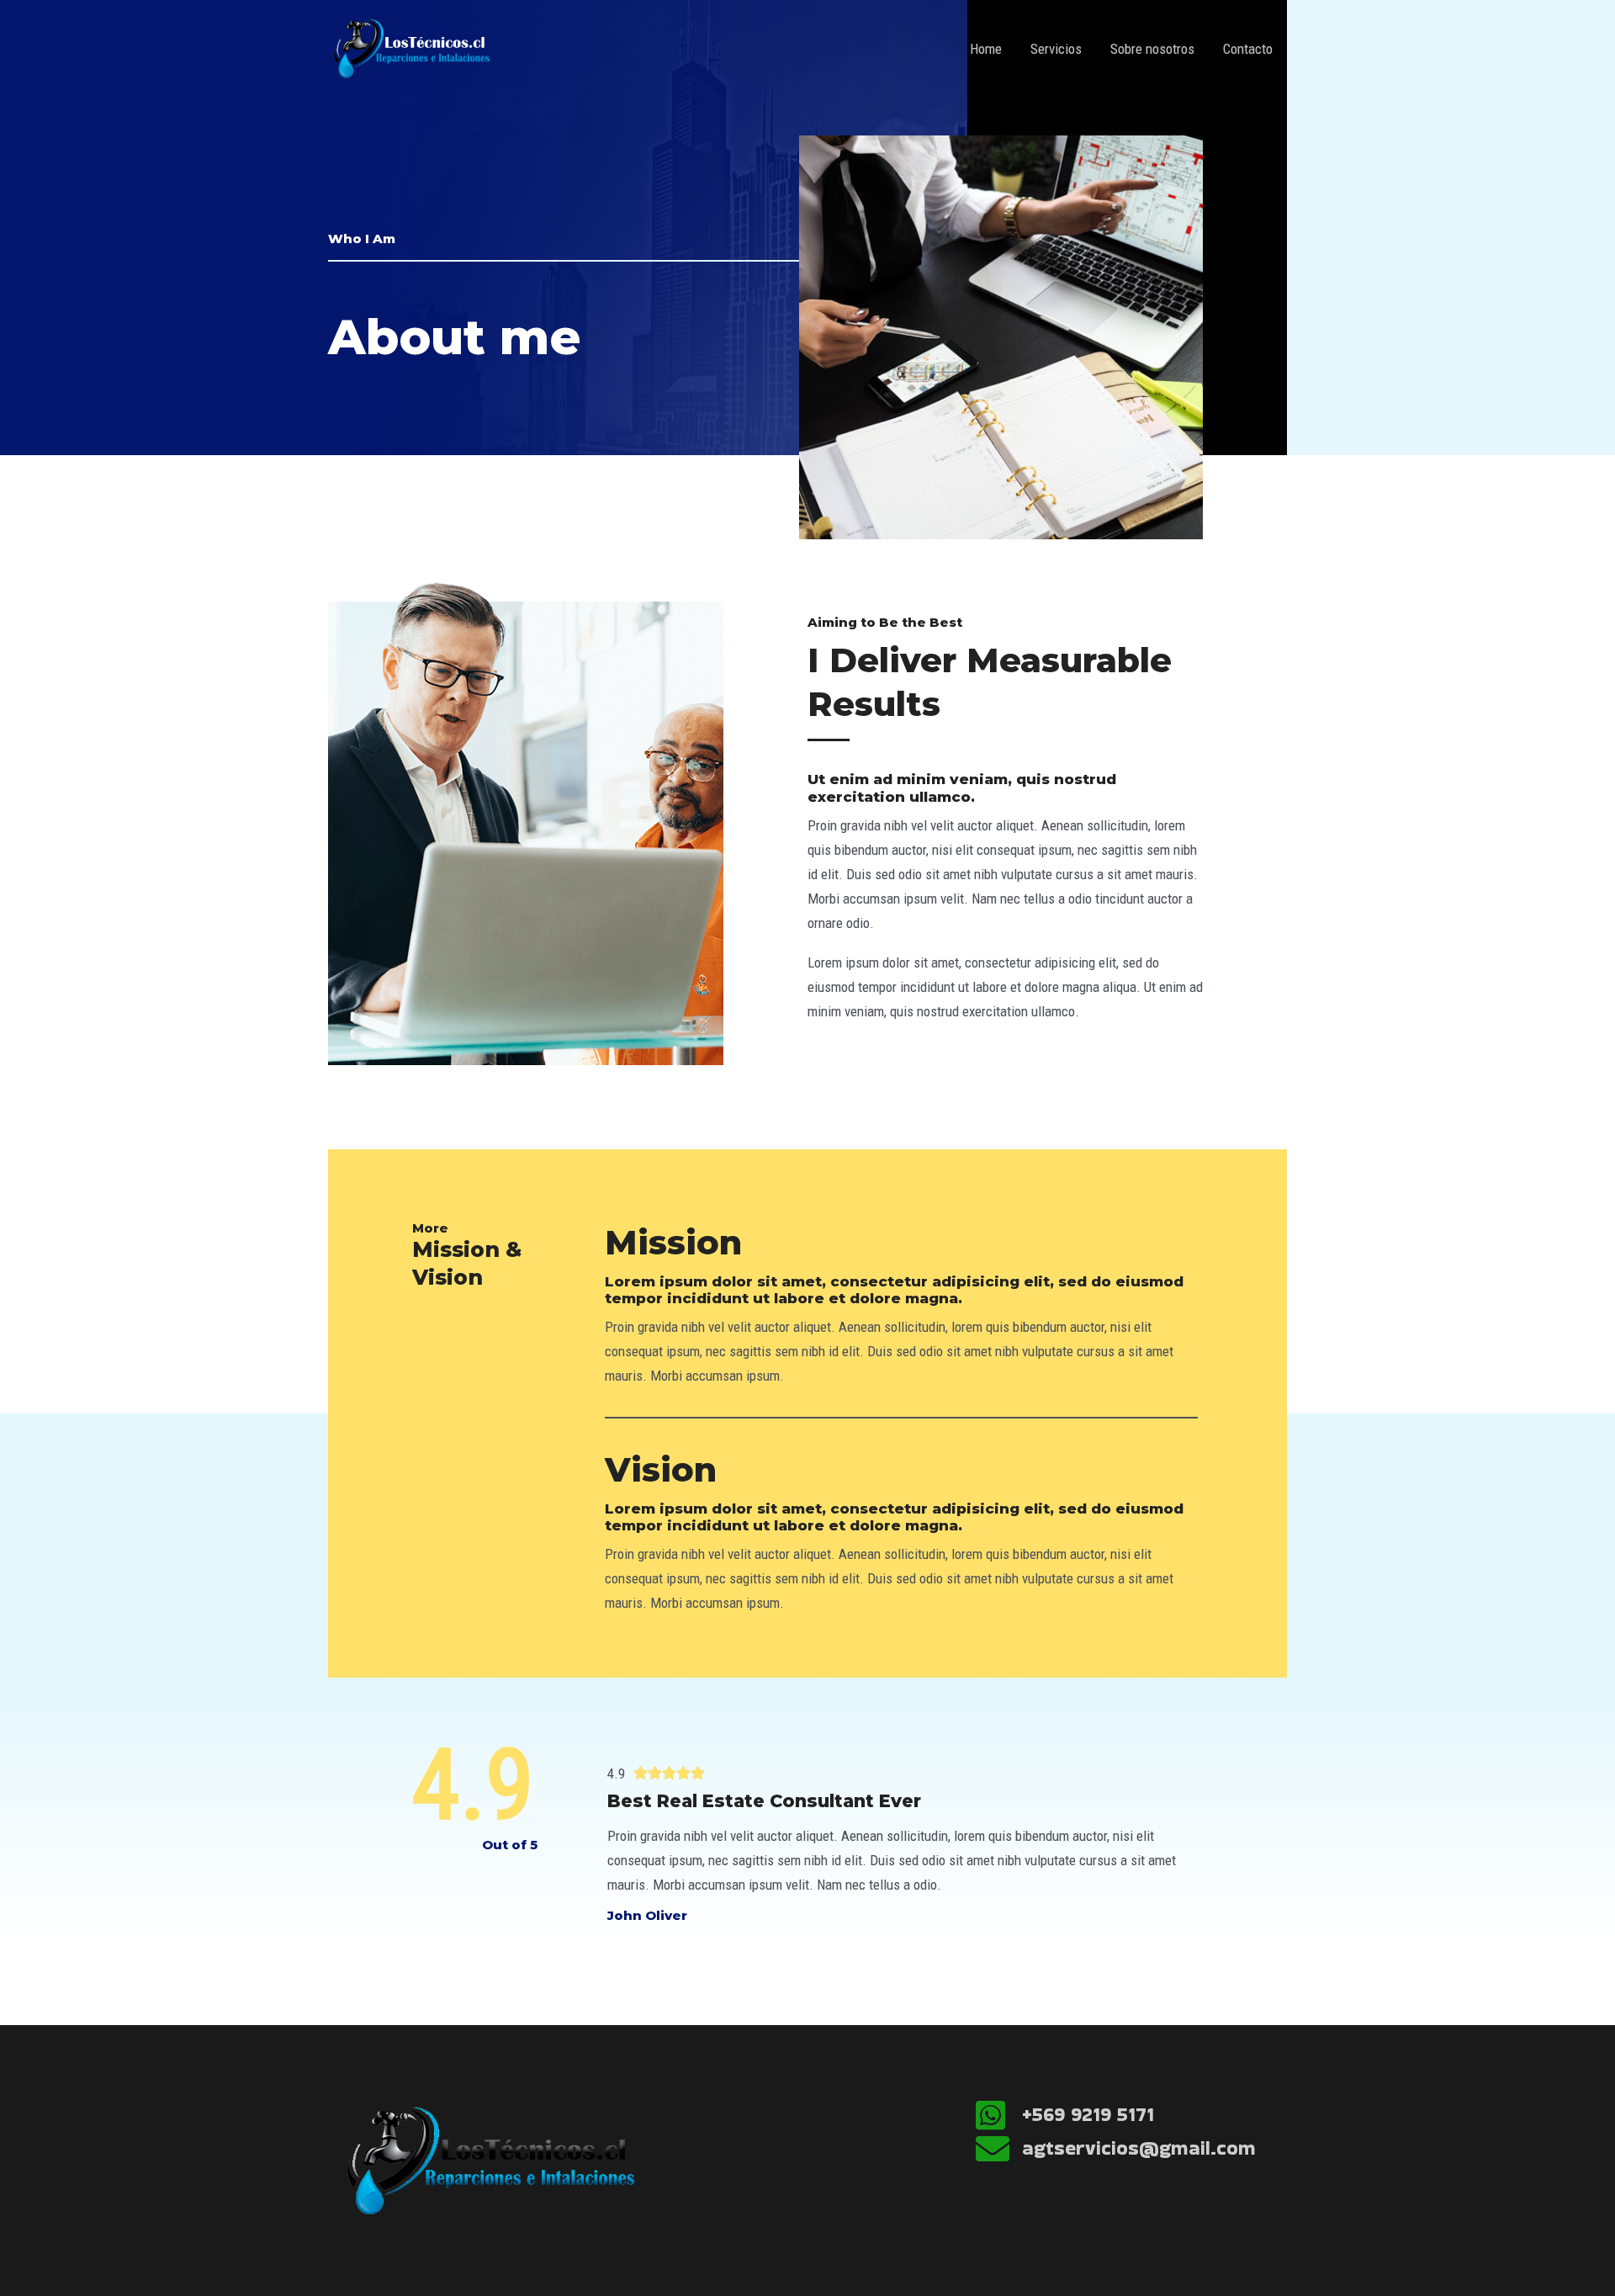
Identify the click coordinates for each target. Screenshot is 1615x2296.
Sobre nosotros (1152, 49)
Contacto (1248, 49)
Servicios (1056, 49)
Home (986, 49)
